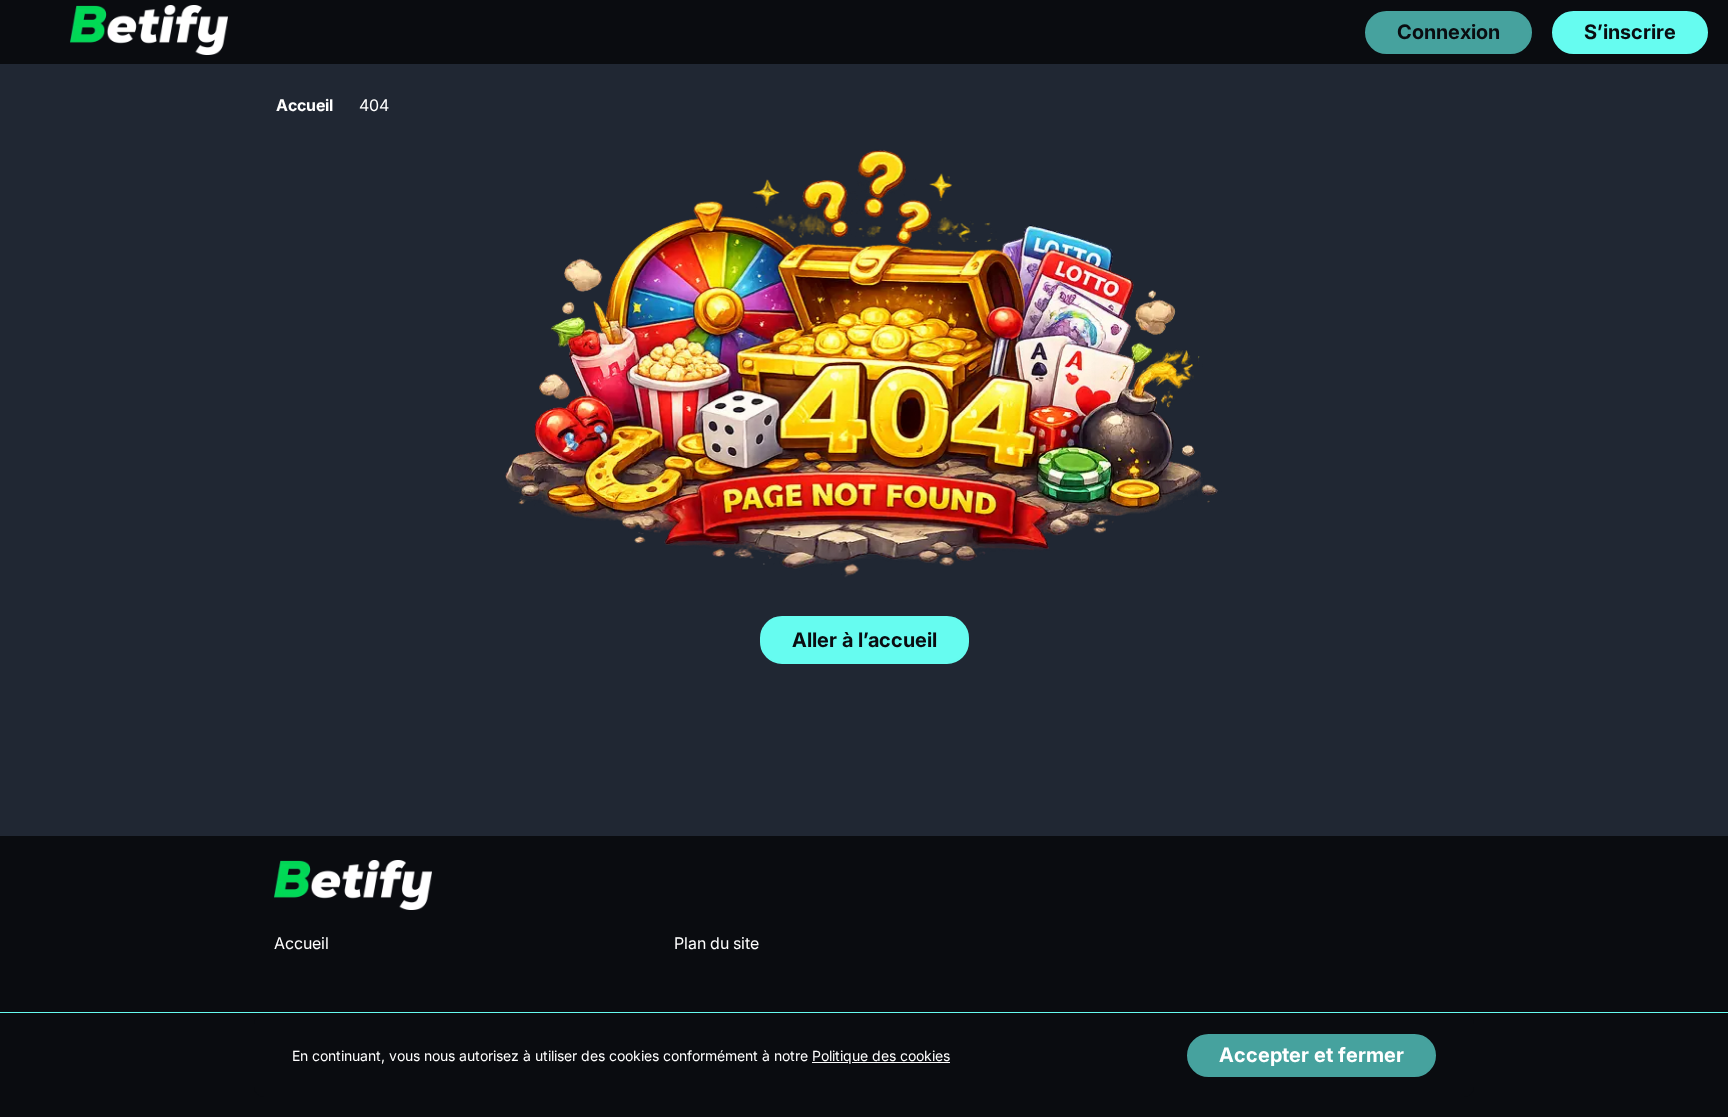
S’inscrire (1630, 32)
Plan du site (716, 943)
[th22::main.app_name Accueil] (149, 31)
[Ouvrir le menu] (30, 31)
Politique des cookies (881, 1055)
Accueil (304, 105)
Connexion (1448, 32)
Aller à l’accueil (864, 640)
